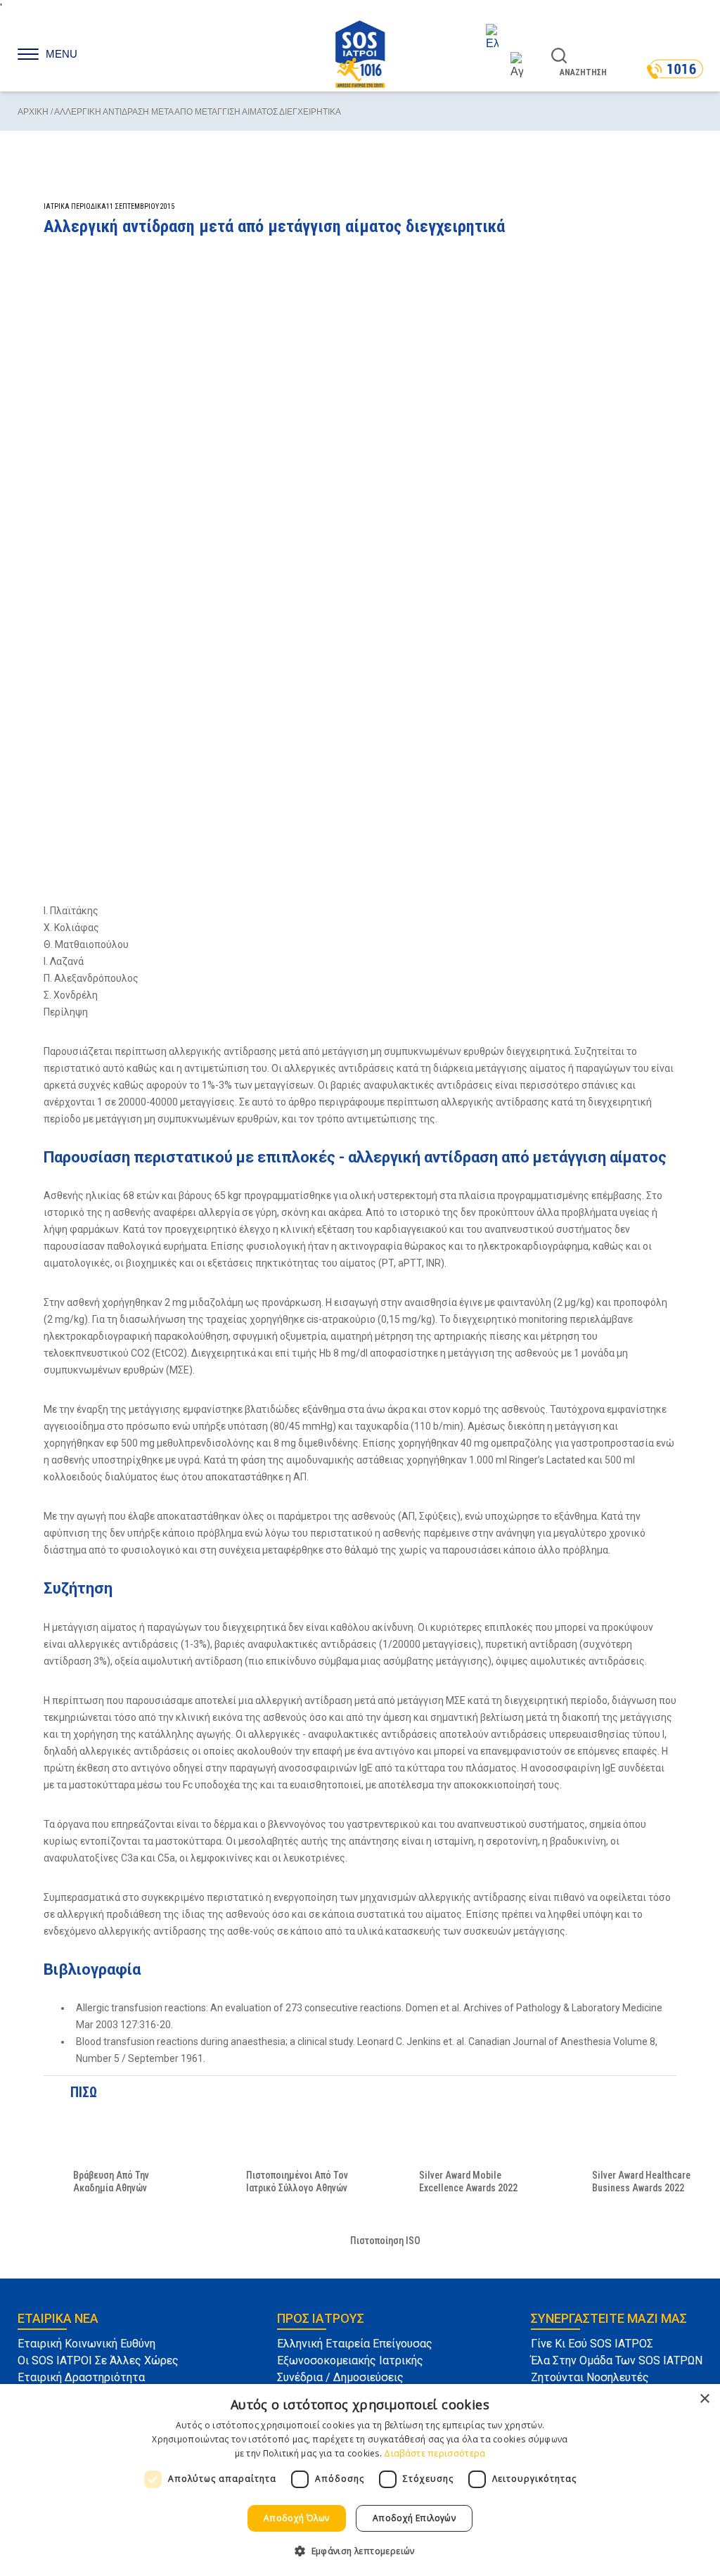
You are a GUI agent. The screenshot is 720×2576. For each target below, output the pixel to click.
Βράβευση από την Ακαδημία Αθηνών (111, 2181)
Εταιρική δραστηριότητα (81, 2377)
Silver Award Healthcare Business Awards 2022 (641, 2181)
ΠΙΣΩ (81, 2092)
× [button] (704, 2399)
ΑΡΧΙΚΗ (33, 112)
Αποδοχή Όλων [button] (297, 2518)
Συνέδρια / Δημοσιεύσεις (340, 2377)
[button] (360, 2551)
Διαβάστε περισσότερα (435, 2453)
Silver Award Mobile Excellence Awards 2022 (468, 2181)
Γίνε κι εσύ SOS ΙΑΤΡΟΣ (592, 2344)
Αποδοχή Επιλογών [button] (414, 2518)
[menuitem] (504, 38)
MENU (62, 54)
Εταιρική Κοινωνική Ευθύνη (86, 2344)
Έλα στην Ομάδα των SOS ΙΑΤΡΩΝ (617, 2360)
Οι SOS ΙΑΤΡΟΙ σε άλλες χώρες (98, 2360)
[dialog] (360, 2480)
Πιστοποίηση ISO (385, 2241)
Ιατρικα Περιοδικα (75, 206)
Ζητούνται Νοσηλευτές (590, 2377)
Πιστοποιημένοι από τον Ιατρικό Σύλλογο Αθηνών (297, 2181)
